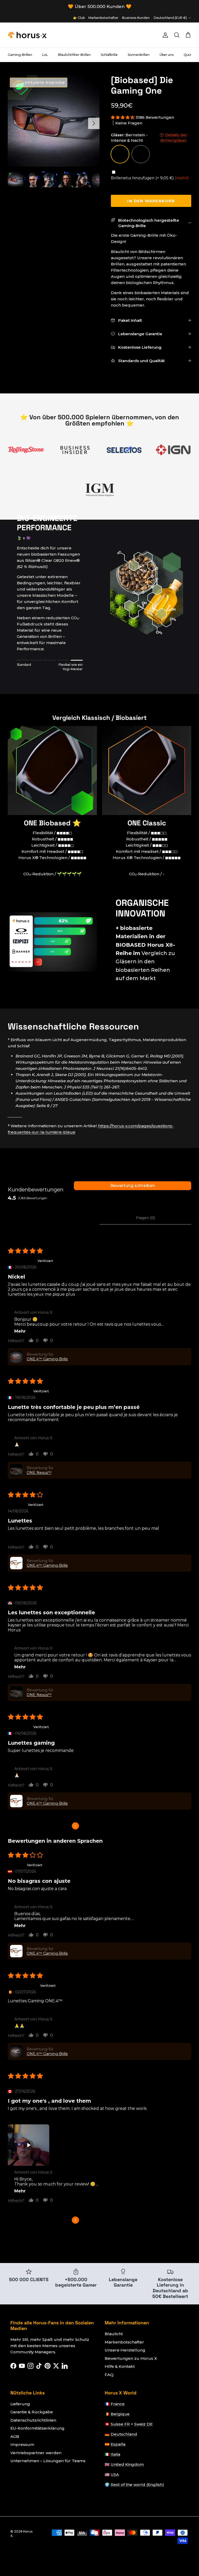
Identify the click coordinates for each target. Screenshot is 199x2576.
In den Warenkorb (151, 201)
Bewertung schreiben (133, 1186)
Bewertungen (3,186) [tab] (54, 1218)
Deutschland (124, 2434)
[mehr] (182, 178)
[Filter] (13, 1233)
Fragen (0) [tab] (145, 1218)
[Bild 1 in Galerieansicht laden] (54, 121)
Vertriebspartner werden (36, 2453)
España (118, 2444)
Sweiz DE (143, 2424)
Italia (115, 2454)
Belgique (120, 2414)
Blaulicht (114, 2334)
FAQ (109, 2375)
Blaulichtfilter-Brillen (74, 55)
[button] (123, 117)
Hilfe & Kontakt (120, 2366)
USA (115, 2474)
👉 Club (79, 18)
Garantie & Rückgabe (32, 2412)
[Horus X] (27, 35)
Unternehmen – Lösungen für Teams (48, 2461)
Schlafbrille (109, 55)
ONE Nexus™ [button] (39, 1473)
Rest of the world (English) (137, 2485)
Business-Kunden (136, 18)
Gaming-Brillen (20, 55)
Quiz (187, 55)
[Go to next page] (133, 1826)
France (118, 2404)
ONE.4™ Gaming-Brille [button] (47, 1359)
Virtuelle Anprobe (44, 82)
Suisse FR (120, 2424)
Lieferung (20, 2404)
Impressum (22, 2444)
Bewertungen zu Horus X (131, 2358)
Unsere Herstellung (125, 2350)
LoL (45, 55)
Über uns (167, 55)
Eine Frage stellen (133, 1196)
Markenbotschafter (103, 18)
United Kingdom (127, 2464)
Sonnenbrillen (139, 55)
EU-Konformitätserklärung (37, 2428)
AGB (15, 2436)
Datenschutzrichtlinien (33, 2420)
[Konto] (164, 35)
